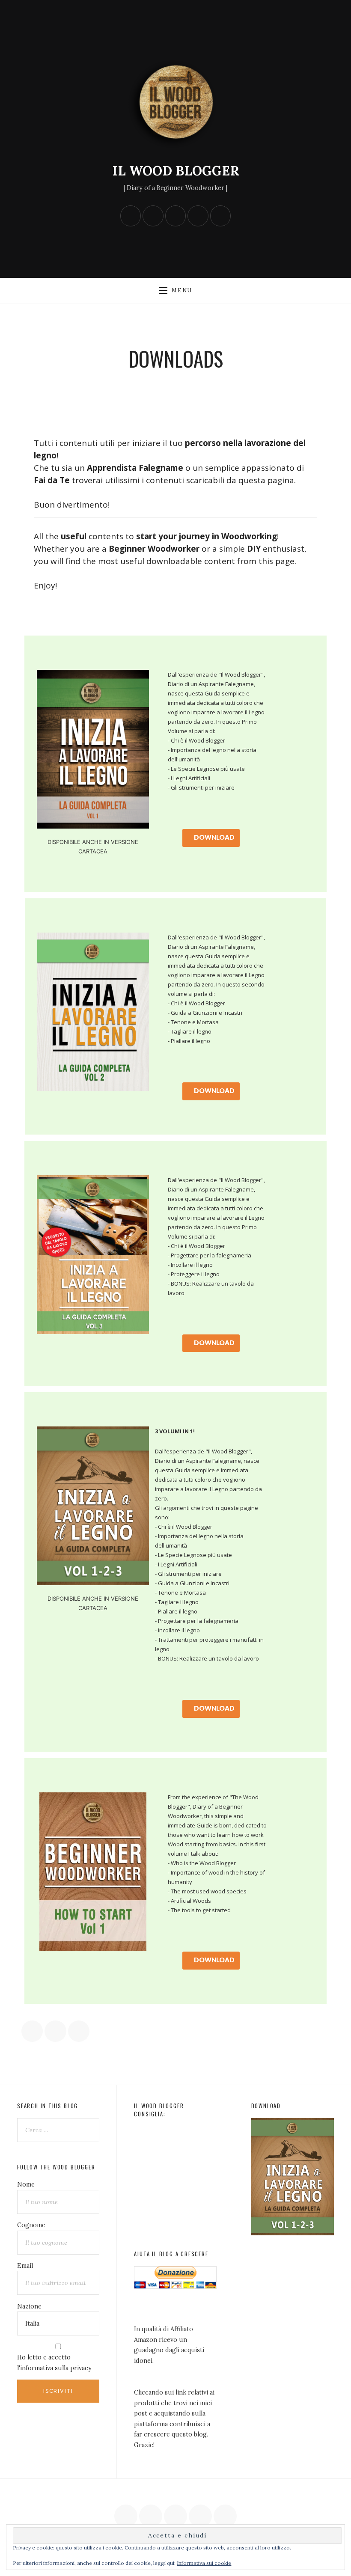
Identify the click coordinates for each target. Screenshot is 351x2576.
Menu (182, 290)
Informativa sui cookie (204, 2563)
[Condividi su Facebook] (32, 2031)
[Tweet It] (55, 2031)
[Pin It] (79, 2031)
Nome (26, 2184)
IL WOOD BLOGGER (176, 171)
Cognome (31, 2225)
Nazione (29, 2306)
